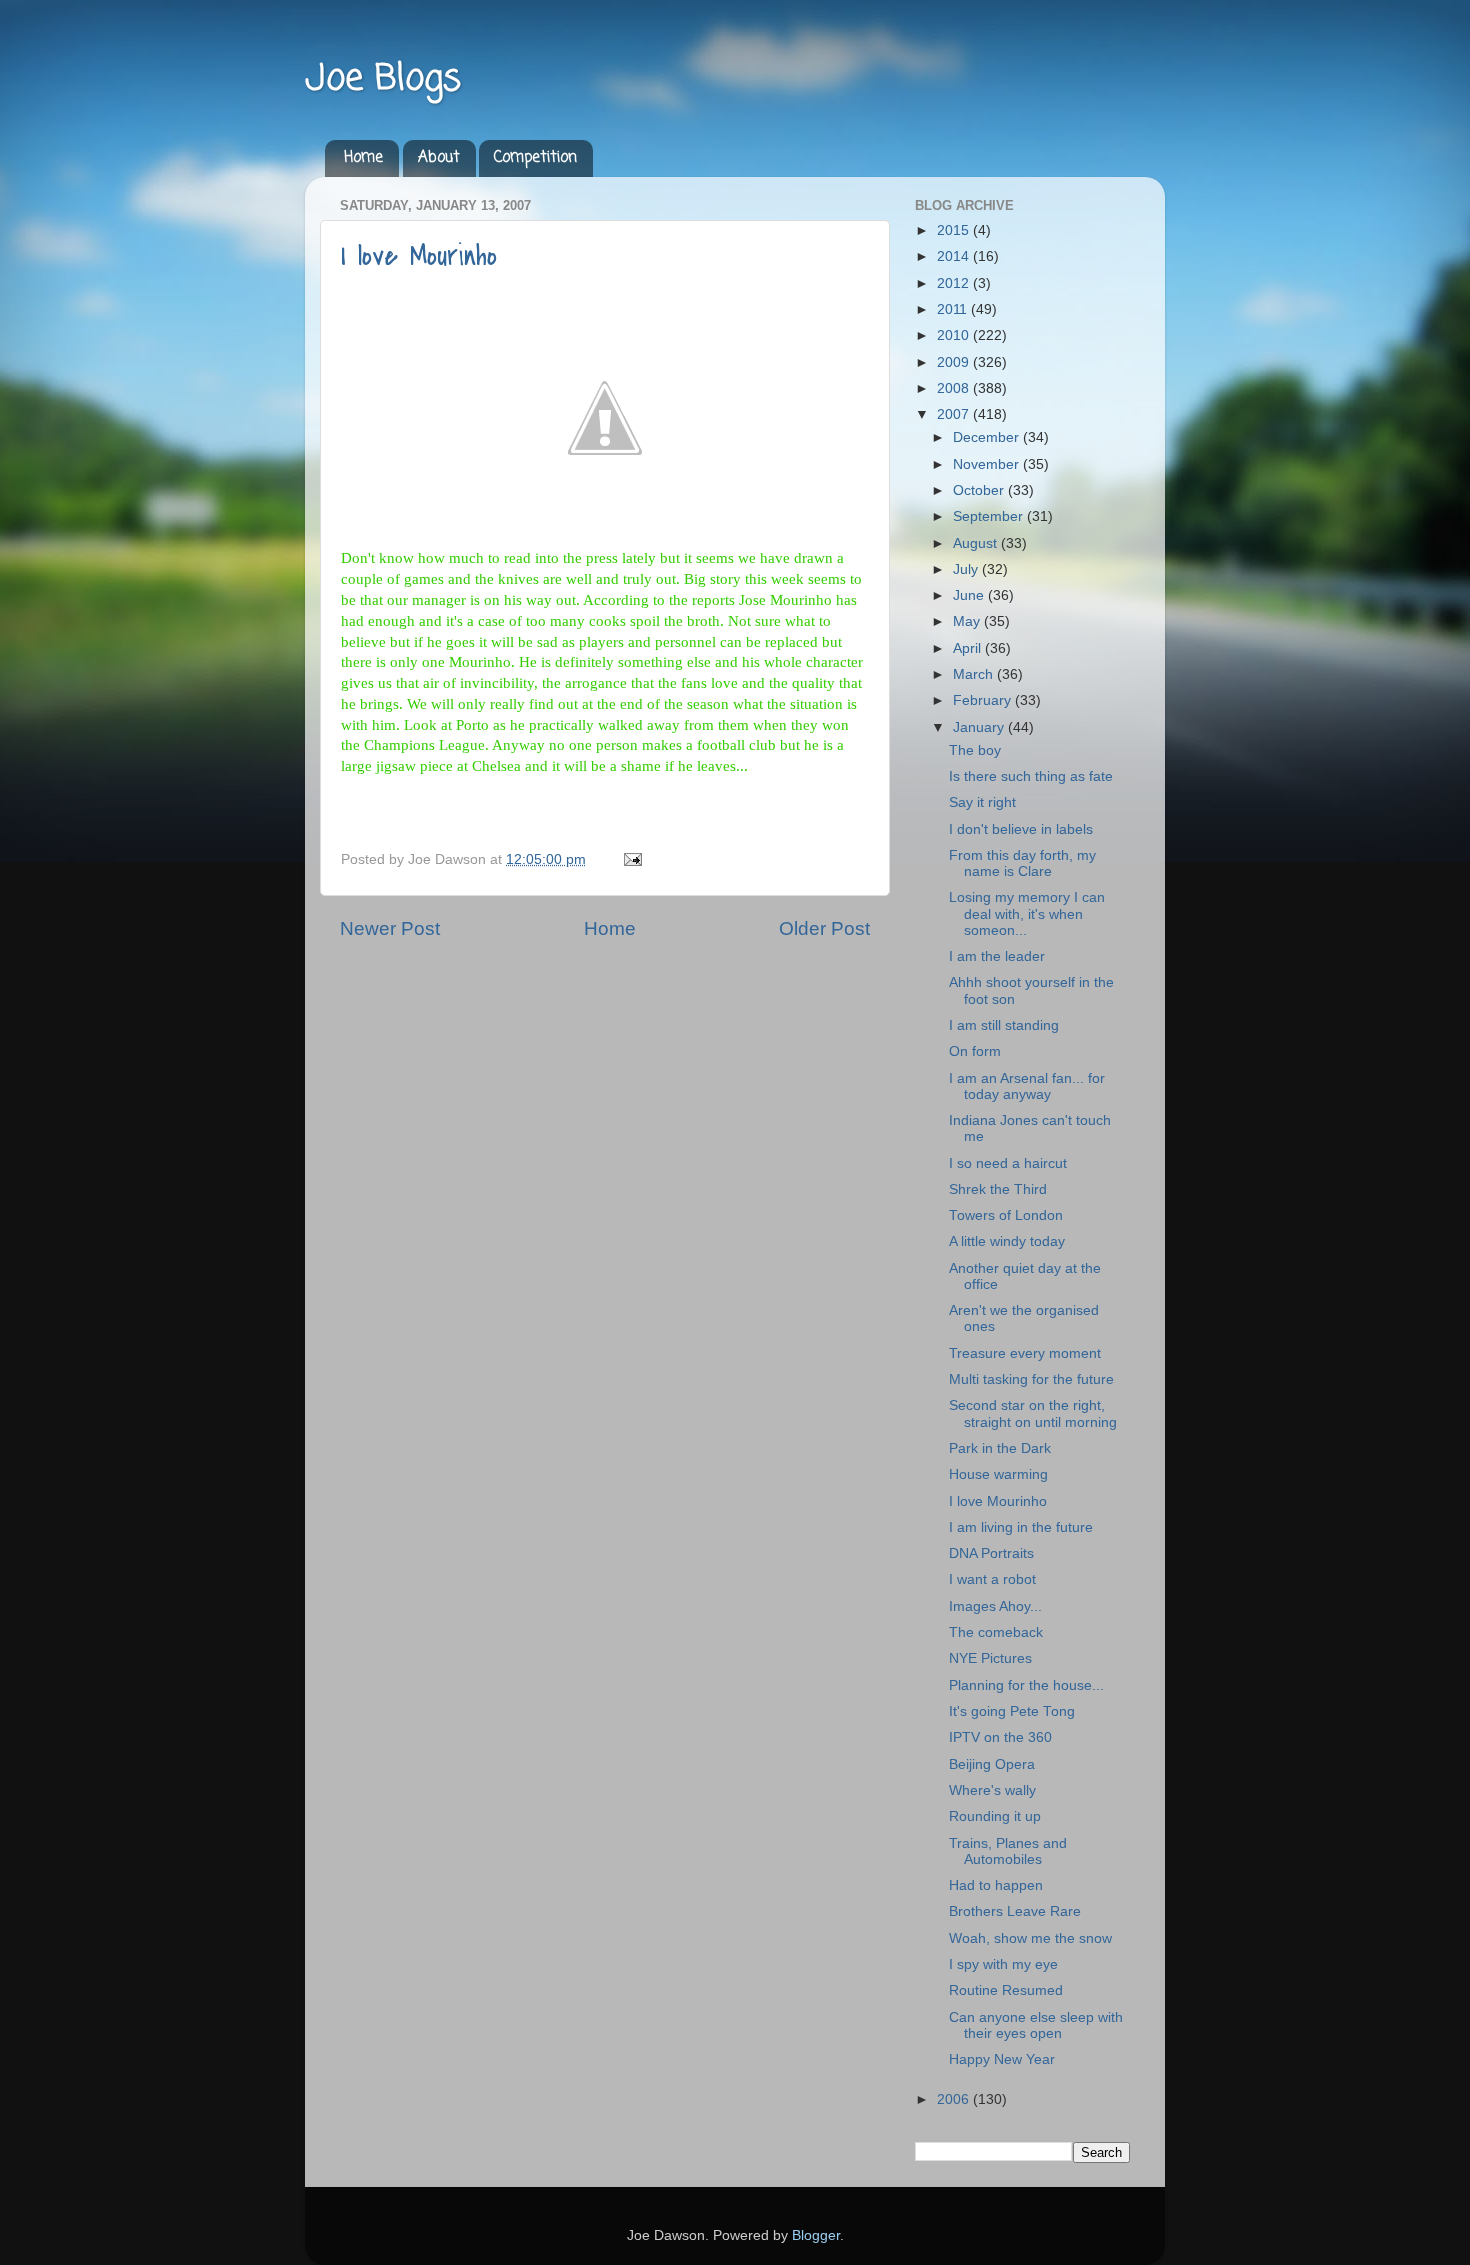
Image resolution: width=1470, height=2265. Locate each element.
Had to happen (996, 1885)
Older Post (824, 928)
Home (363, 158)
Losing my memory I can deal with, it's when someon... (1027, 913)
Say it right (982, 802)
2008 (955, 388)
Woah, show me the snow (1030, 1938)
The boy (975, 750)
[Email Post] (629, 859)
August (977, 543)
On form (975, 1051)
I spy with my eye (1003, 1964)
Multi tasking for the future (1031, 1379)
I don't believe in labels (1021, 829)
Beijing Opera (992, 1764)
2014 (955, 256)
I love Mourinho (419, 256)
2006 (955, 2099)
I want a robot (992, 1579)
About (439, 158)
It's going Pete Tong (1012, 1711)
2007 (955, 414)
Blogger (816, 2235)
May (968, 621)
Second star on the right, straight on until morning (1033, 1413)
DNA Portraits (991, 1553)
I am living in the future (1021, 1527)
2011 (954, 309)
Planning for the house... (1026, 1685)
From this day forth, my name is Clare (1022, 863)
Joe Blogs (383, 79)
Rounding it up (995, 1816)
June (970, 595)
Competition (535, 158)
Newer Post (390, 928)
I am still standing (1004, 1025)
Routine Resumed (1006, 1990)
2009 (955, 362)
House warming (998, 1474)
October (980, 490)
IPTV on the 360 (1000, 1737)
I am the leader (997, 956)
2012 (955, 283)
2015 (955, 230)
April (969, 648)
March (975, 674)
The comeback (996, 1632)
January (980, 727)
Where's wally (992, 1790)
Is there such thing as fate (1031, 776)
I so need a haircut (1008, 1163)
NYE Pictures (990, 1658)
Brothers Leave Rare (1015, 1911)
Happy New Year (1002, 2059)
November (988, 464)
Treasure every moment (1025, 1353)
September (990, 516)
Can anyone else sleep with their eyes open (1036, 2025)
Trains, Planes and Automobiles (1008, 1851)
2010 (955, 335)
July (967, 569)
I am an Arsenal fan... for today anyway (1027, 1086)
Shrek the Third (998, 1189)
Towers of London (1006, 1215)
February (984, 700)
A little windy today (1007, 1241)
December (988, 437)
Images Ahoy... (995, 1606)
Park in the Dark (1000, 1448)
